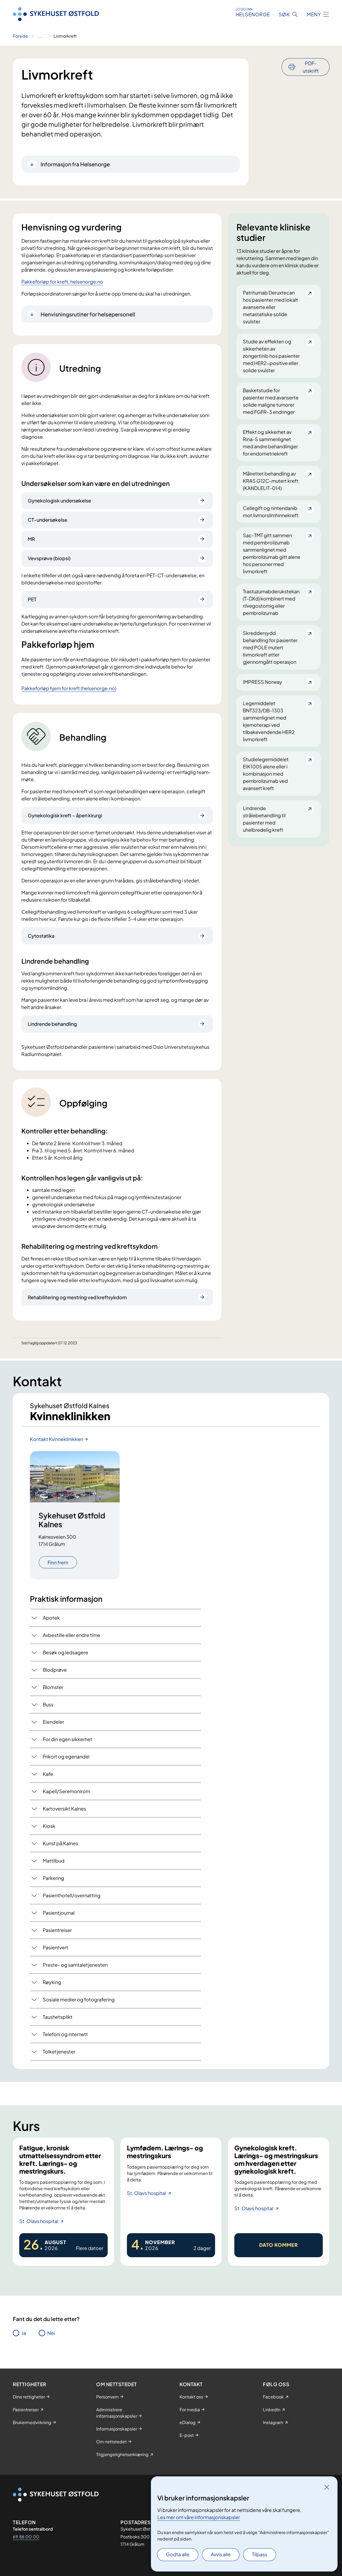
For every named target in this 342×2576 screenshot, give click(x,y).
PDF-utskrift (311, 67)
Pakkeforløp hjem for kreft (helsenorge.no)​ (69, 688)
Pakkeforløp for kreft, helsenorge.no (62, 282)
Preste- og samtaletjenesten (75, 1965)
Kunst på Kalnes (60, 1843)
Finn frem (58, 1562)
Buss (48, 1704)
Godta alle (178, 2554)
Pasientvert (55, 1947)
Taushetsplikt (58, 2017)
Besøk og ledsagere (65, 1652)
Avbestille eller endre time (71, 1635)
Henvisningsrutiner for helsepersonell (88, 314)
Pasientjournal (59, 1913)
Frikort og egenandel (66, 1756)
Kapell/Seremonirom (66, 1791)
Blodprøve (55, 1670)
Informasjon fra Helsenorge (75, 164)
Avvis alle (221, 2554)
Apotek (51, 1618)
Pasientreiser (57, 1930)
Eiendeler (53, 1722)
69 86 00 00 (26, 2537)
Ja (24, 2333)
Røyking (52, 1982)
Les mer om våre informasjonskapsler (199, 2517)
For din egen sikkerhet (67, 1739)
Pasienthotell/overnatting (72, 1895)
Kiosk (49, 1826)
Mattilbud (54, 1861)
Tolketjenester (59, 2051)
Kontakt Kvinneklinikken (57, 1439)
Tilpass (260, 2554)
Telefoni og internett (65, 2034)
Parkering (53, 1878)
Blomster (53, 1687)
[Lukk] (327, 2487)
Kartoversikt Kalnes (64, 1809)
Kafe (48, 1774)
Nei (51, 2333)
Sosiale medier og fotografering (79, 1999)
